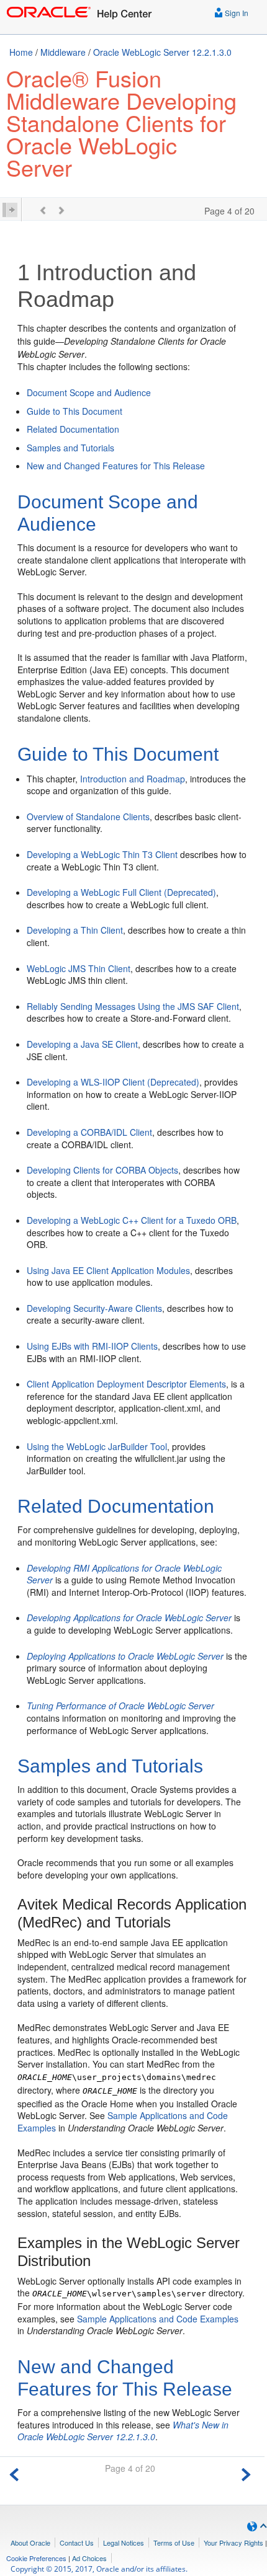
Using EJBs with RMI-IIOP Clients (92, 1346)
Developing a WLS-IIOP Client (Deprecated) (113, 1082)
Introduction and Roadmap (133, 779)
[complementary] (36, 2558)
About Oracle (30, 2543)
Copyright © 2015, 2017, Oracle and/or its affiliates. (100, 2569)
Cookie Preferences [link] (36, 2558)
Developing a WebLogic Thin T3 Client (102, 854)
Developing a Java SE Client (82, 1044)
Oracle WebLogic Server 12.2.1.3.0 (162, 52)
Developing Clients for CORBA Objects (102, 1170)
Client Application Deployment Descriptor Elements (126, 1384)
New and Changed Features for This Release (116, 466)
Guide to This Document (75, 411)
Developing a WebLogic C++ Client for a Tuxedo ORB (132, 1220)
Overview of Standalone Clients (88, 817)
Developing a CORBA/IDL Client (89, 1132)
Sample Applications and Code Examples (158, 2319)
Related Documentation (73, 429)
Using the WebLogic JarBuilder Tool (97, 1446)
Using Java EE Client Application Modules (108, 1270)
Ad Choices (89, 2558)
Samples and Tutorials (70, 448)
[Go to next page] (246, 2473)
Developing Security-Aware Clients (94, 1308)
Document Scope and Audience (89, 392)
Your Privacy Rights (233, 2543)
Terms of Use (174, 2543)
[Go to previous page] (14, 2473)
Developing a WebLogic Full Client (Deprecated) (121, 892)
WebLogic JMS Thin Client (79, 968)
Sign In (236, 13)
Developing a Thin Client (75, 930)
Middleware (63, 52)
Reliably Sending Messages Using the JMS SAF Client (133, 1006)
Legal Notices (124, 2543)
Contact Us (77, 2543)
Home (21, 52)
